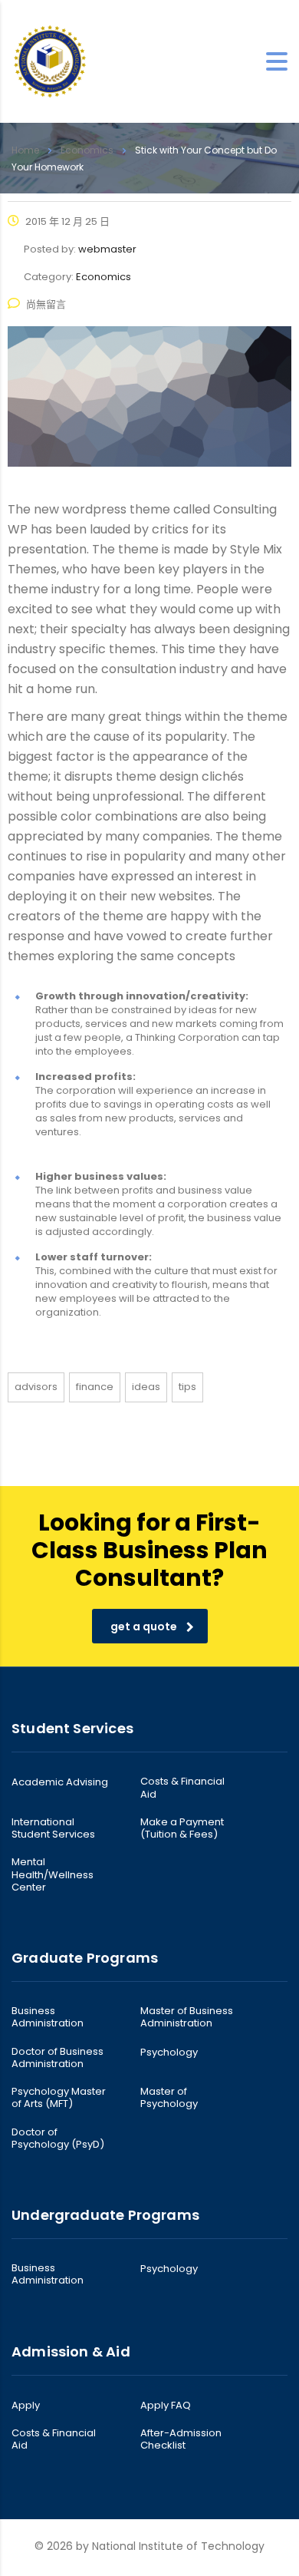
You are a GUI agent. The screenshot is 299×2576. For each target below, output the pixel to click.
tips (187, 1387)
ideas (146, 1387)
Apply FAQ (166, 2406)
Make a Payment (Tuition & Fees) (182, 1829)
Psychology (169, 2053)
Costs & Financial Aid (182, 1788)
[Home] (50, 61)
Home (25, 150)
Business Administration (48, 2018)
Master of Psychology (169, 2098)
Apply (26, 2406)
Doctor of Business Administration (58, 2058)
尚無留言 (46, 304)
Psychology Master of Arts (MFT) (59, 2098)
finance (95, 1387)
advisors (36, 1387)
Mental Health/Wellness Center (53, 1875)
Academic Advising (60, 1782)
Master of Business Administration (187, 2018)
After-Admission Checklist (181, 2440)
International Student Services (53, 1829)
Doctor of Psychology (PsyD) (58, 2139)
